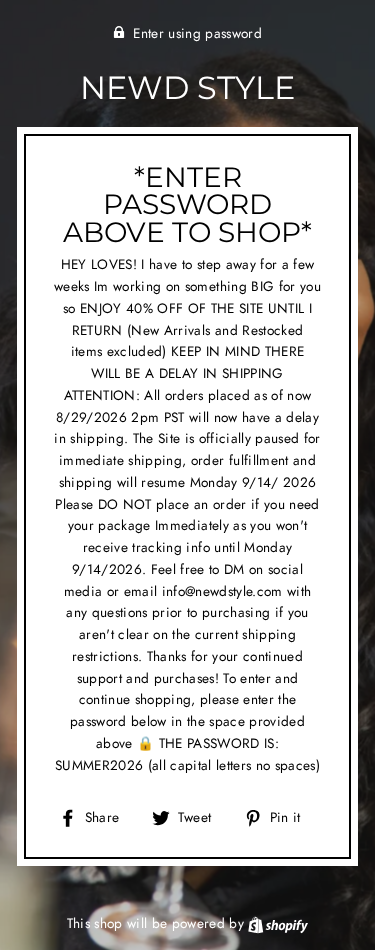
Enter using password (197, 33)
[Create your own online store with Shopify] (278, 923)
